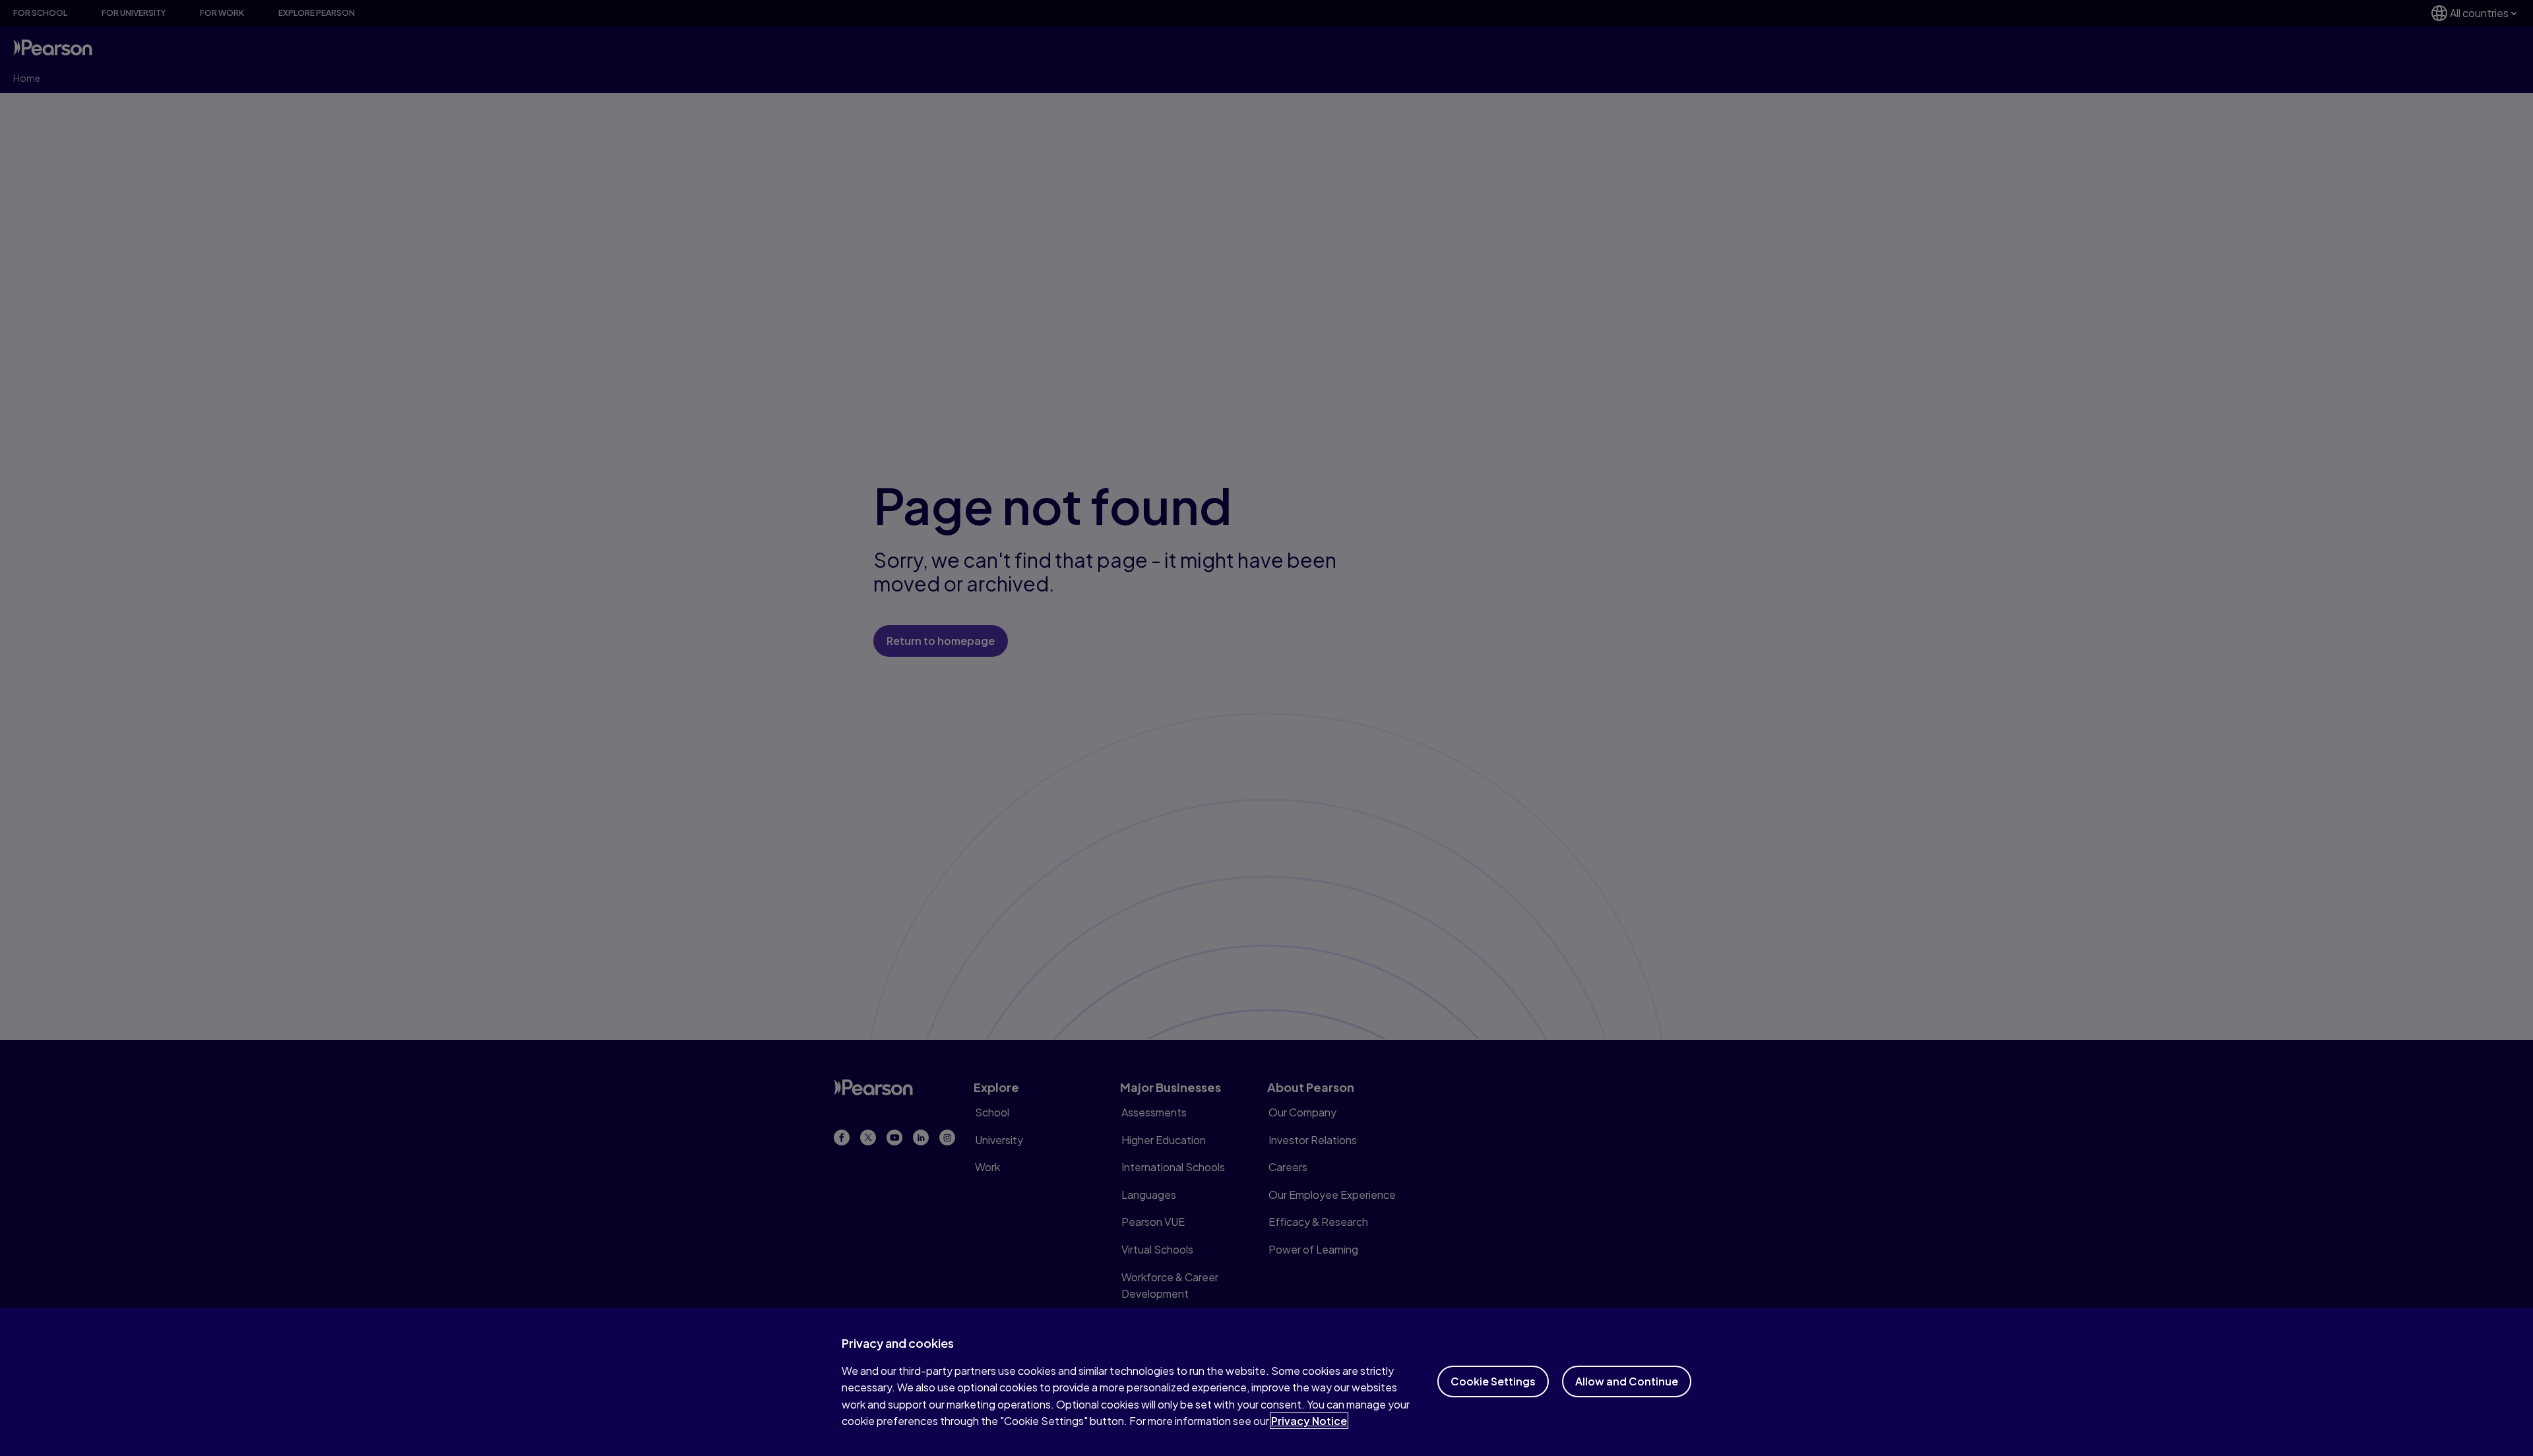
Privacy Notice (1309, 1421)
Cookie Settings (1493, 1381)
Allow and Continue (1627, 1381)
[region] (1266, 1382)
